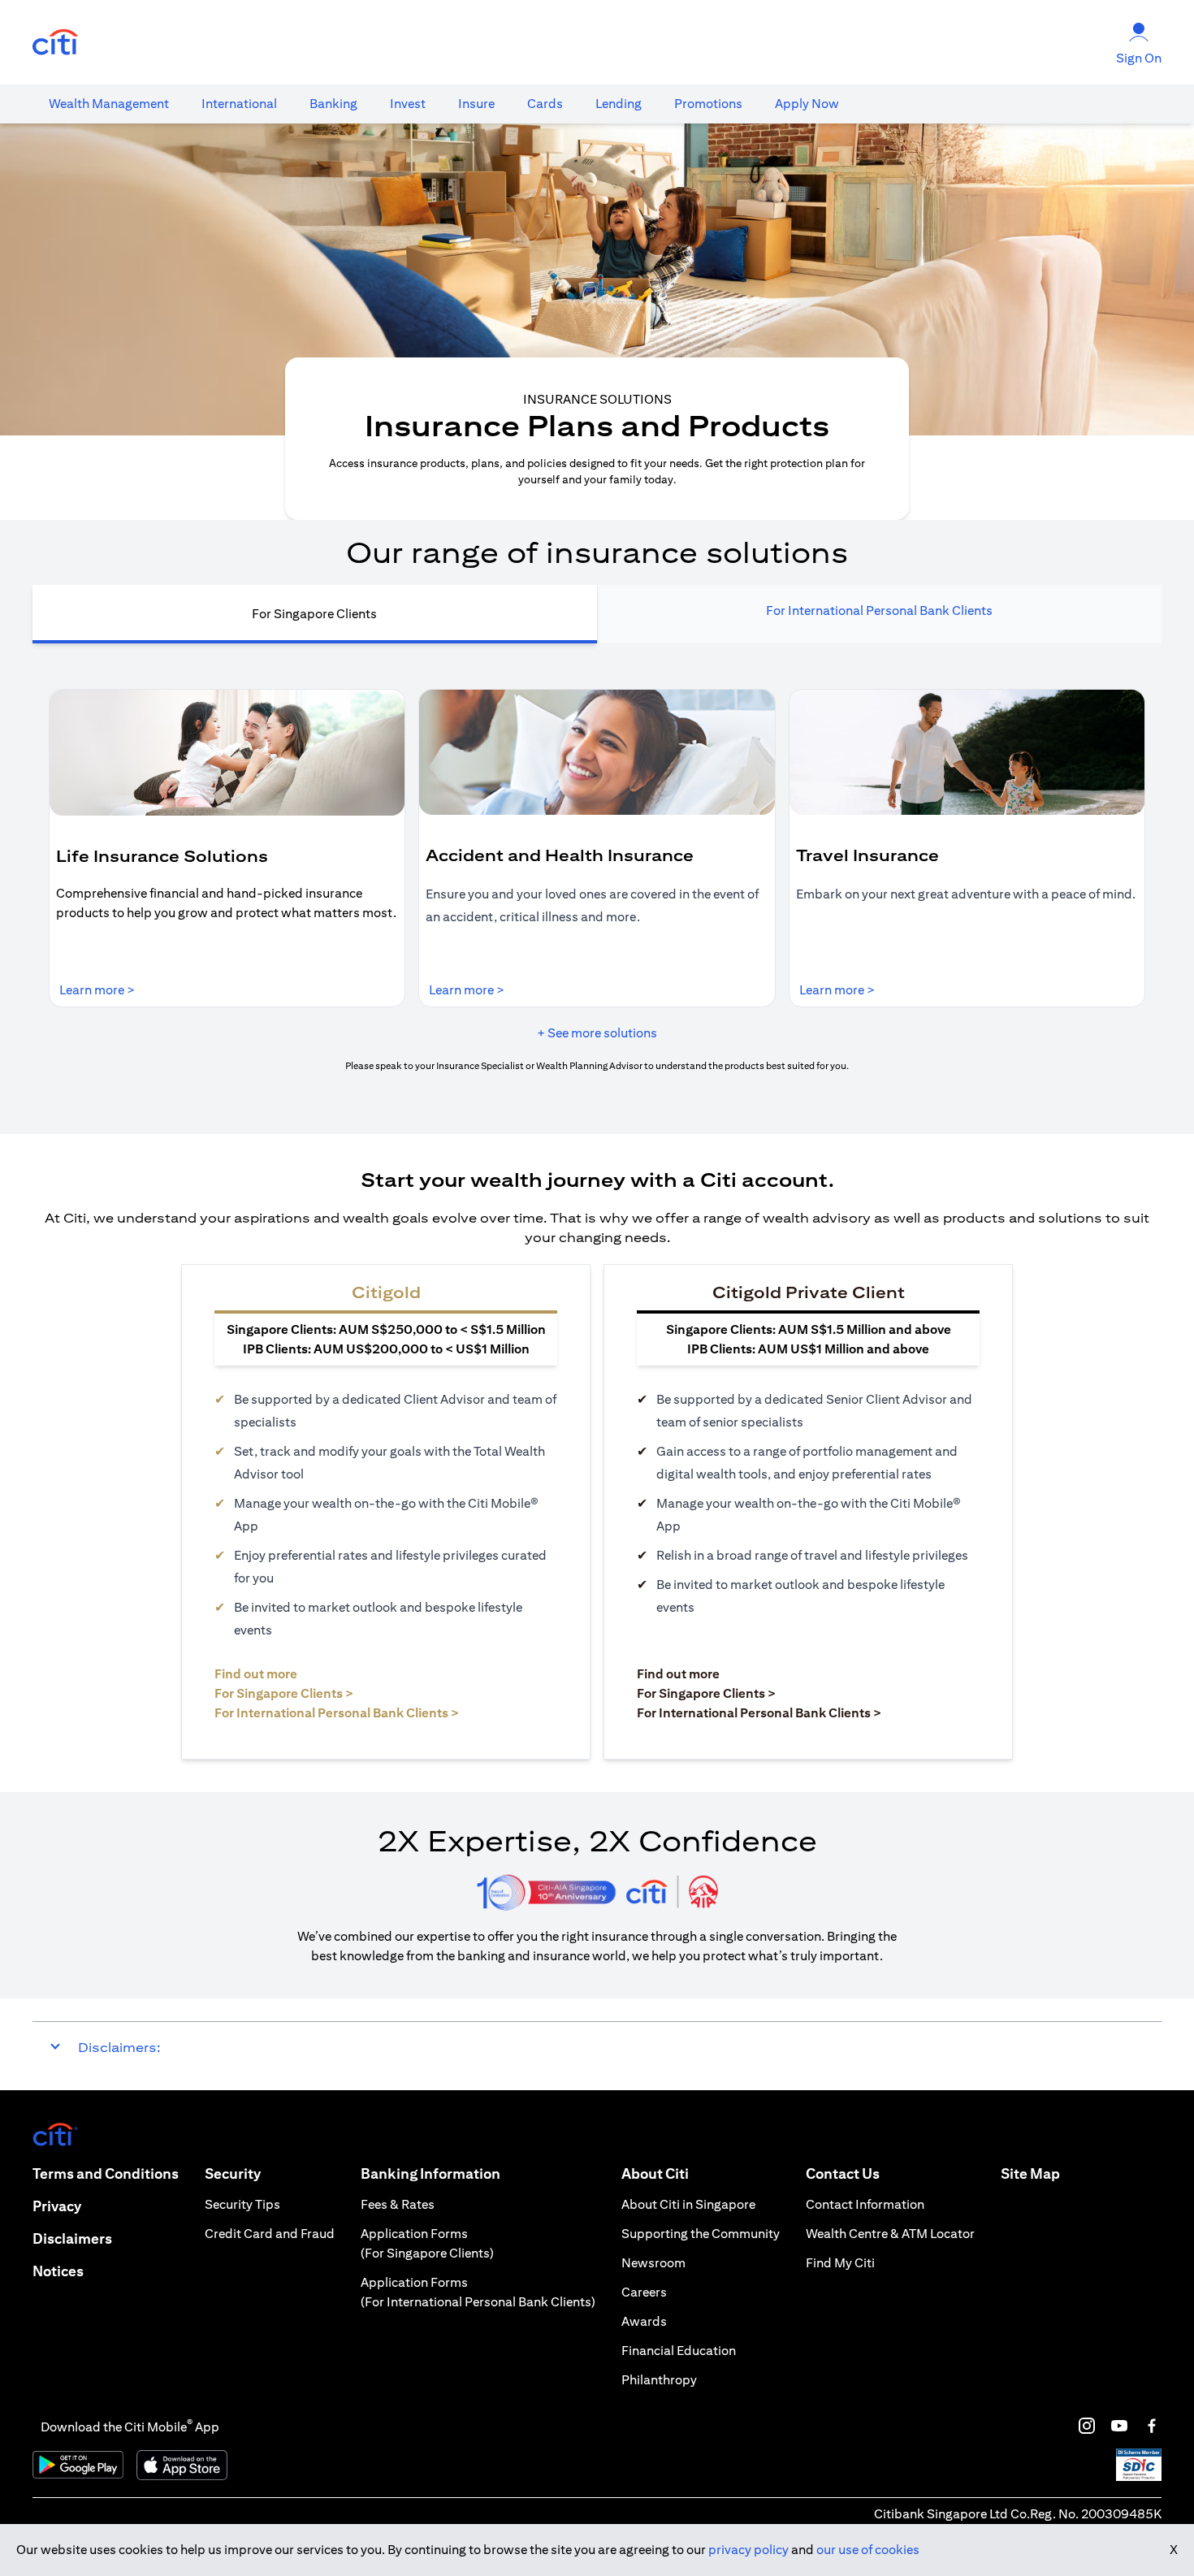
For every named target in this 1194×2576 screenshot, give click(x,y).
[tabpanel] (597, 881)
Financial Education (679, 2351)
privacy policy (748, 2550)
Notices (58, 2271)
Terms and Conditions (106, 2173)
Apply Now (807, 104)
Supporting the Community (701, 2234)
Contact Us (843, 2173)
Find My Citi (840, 2263)
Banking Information (430, 2173)
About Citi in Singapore (688, 2204)
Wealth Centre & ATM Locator (890, 2234)
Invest (408, 104)
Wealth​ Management (109, 104)
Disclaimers (72, 2238)
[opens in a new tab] (55, 43)
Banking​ (333, 104)
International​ (239, 104)
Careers (644, 2292)
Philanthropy (659, 2380)
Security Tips (242, 2204)
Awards (644, 2321)
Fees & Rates (398, 2204)
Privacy (57, 2206)
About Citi (655, 2173)
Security (233, 2173)
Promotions (708, 104)
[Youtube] (1119, 2426)
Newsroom (653, 2263)
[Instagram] (1087, 2426)
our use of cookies (868, 2550)
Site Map (1030, 2173)
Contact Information (865, 2204)
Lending (619, 104)
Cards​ (545, 104)
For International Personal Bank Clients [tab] (879, 610)
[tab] (109, 104)
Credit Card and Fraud (270, 2234)
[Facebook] (1152, 2426)
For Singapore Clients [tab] (314, 614)
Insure (476, 104)
